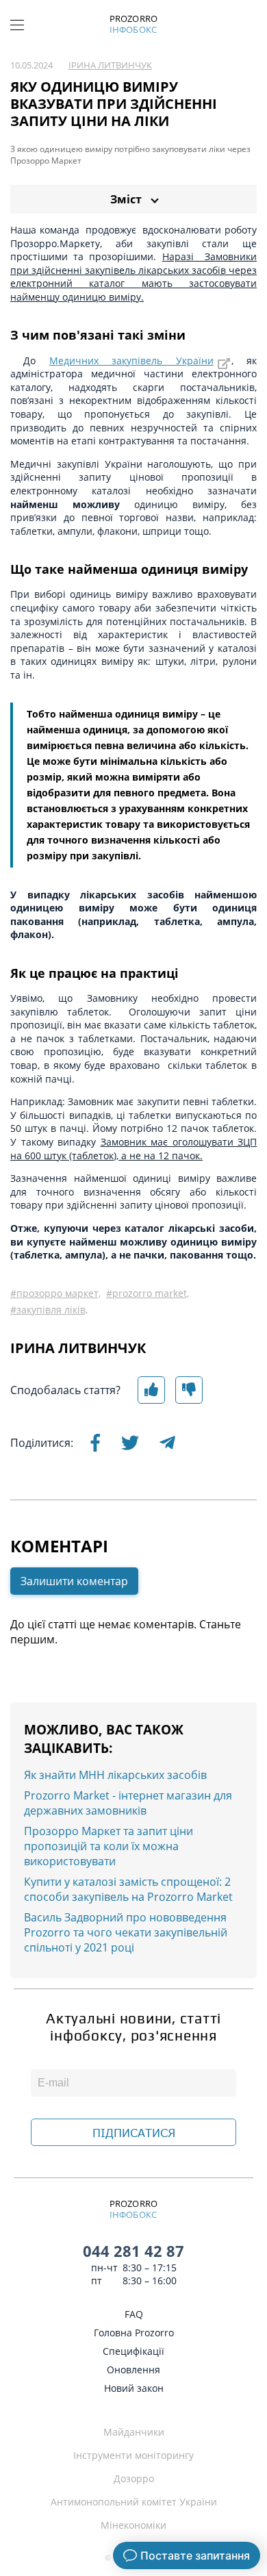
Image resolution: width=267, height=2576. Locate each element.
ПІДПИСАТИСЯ (134, 2133)
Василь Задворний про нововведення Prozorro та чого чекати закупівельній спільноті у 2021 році (126, 1932)
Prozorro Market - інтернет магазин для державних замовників (128, 1803)
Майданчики (134, 2432)
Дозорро (134, 2478)
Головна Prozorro (134, 2333)
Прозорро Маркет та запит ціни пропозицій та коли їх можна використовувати (109, 1846)
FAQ (134, 2314)
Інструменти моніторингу (133, 2455)
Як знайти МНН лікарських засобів (115, 1775)
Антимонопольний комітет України (134, 2502)
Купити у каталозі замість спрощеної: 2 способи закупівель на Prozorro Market (128, 1889)
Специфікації (133, 2351)
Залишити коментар (74, 1581)
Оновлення (133, 2370)
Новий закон (134, 2388)
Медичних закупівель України (131, 361)
